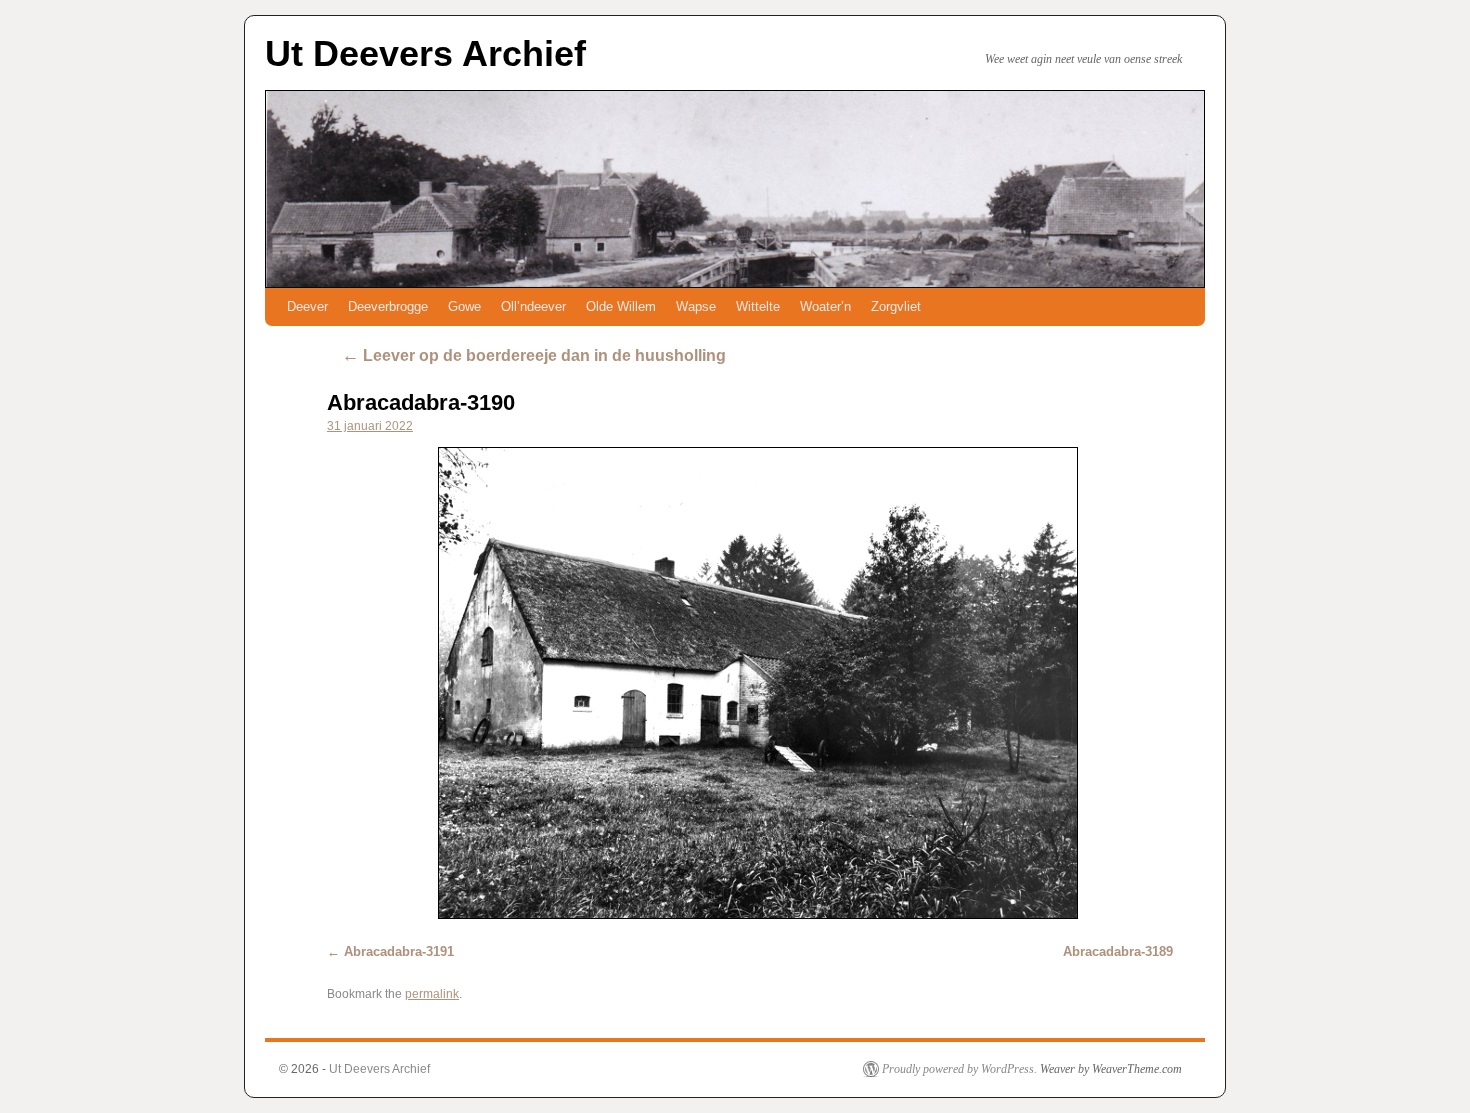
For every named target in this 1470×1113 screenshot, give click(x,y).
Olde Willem (621, 306)
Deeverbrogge (388, 306)
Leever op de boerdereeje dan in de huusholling (534, 355)
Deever (307, 306)
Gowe (464, 306)
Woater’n (825, 306)
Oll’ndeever (533, 306)
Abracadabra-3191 (399, 951)
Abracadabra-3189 (1118, 951)
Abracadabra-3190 (421, 402)
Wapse (696, 306)
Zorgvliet (896, 306)
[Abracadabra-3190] (757, 683)
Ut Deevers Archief (425, 53)
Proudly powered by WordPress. (959, 1069)
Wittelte (758, 306)
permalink (432, 994)
